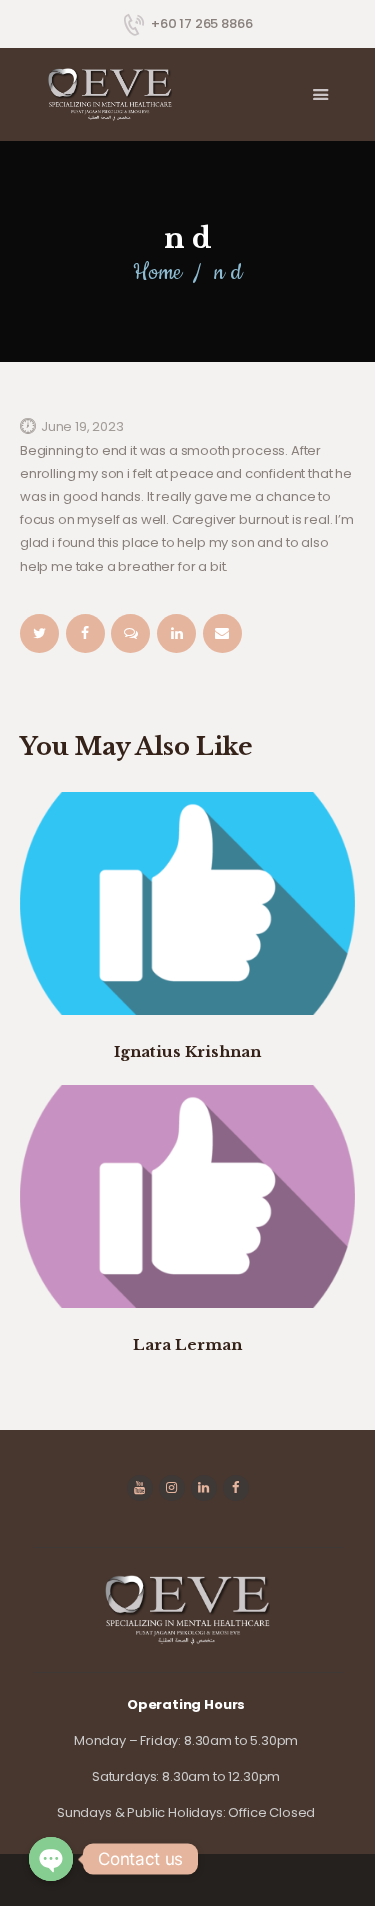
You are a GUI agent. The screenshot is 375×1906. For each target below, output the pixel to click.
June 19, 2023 (82, 426)
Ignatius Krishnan (187, 1051)
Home (157, 272)
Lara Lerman (187, 1344)
